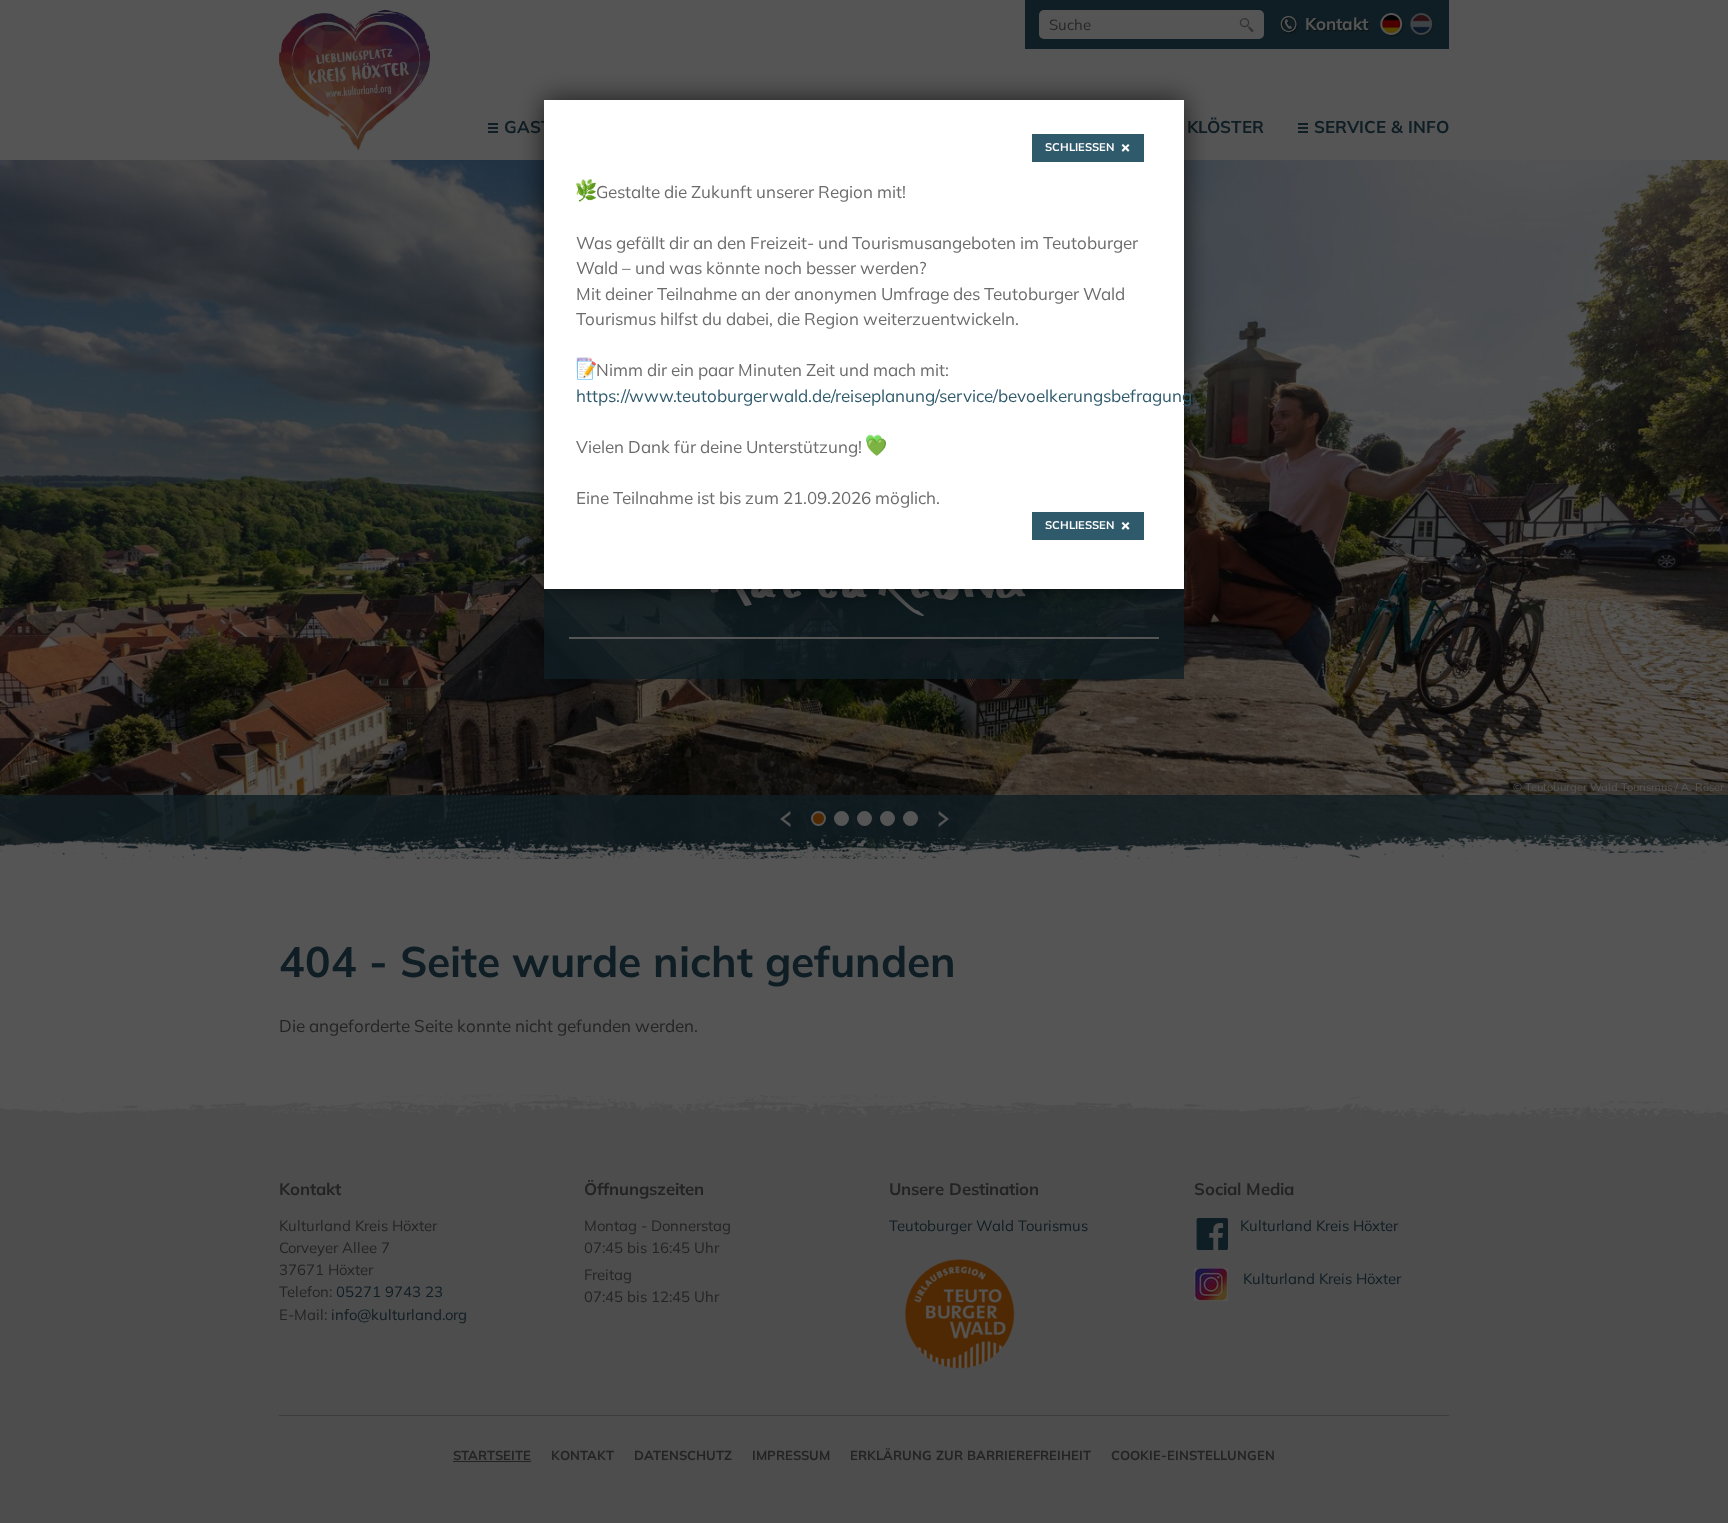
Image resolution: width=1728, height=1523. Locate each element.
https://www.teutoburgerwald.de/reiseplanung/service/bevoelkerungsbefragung (884, 395)
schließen (1080, 147)
